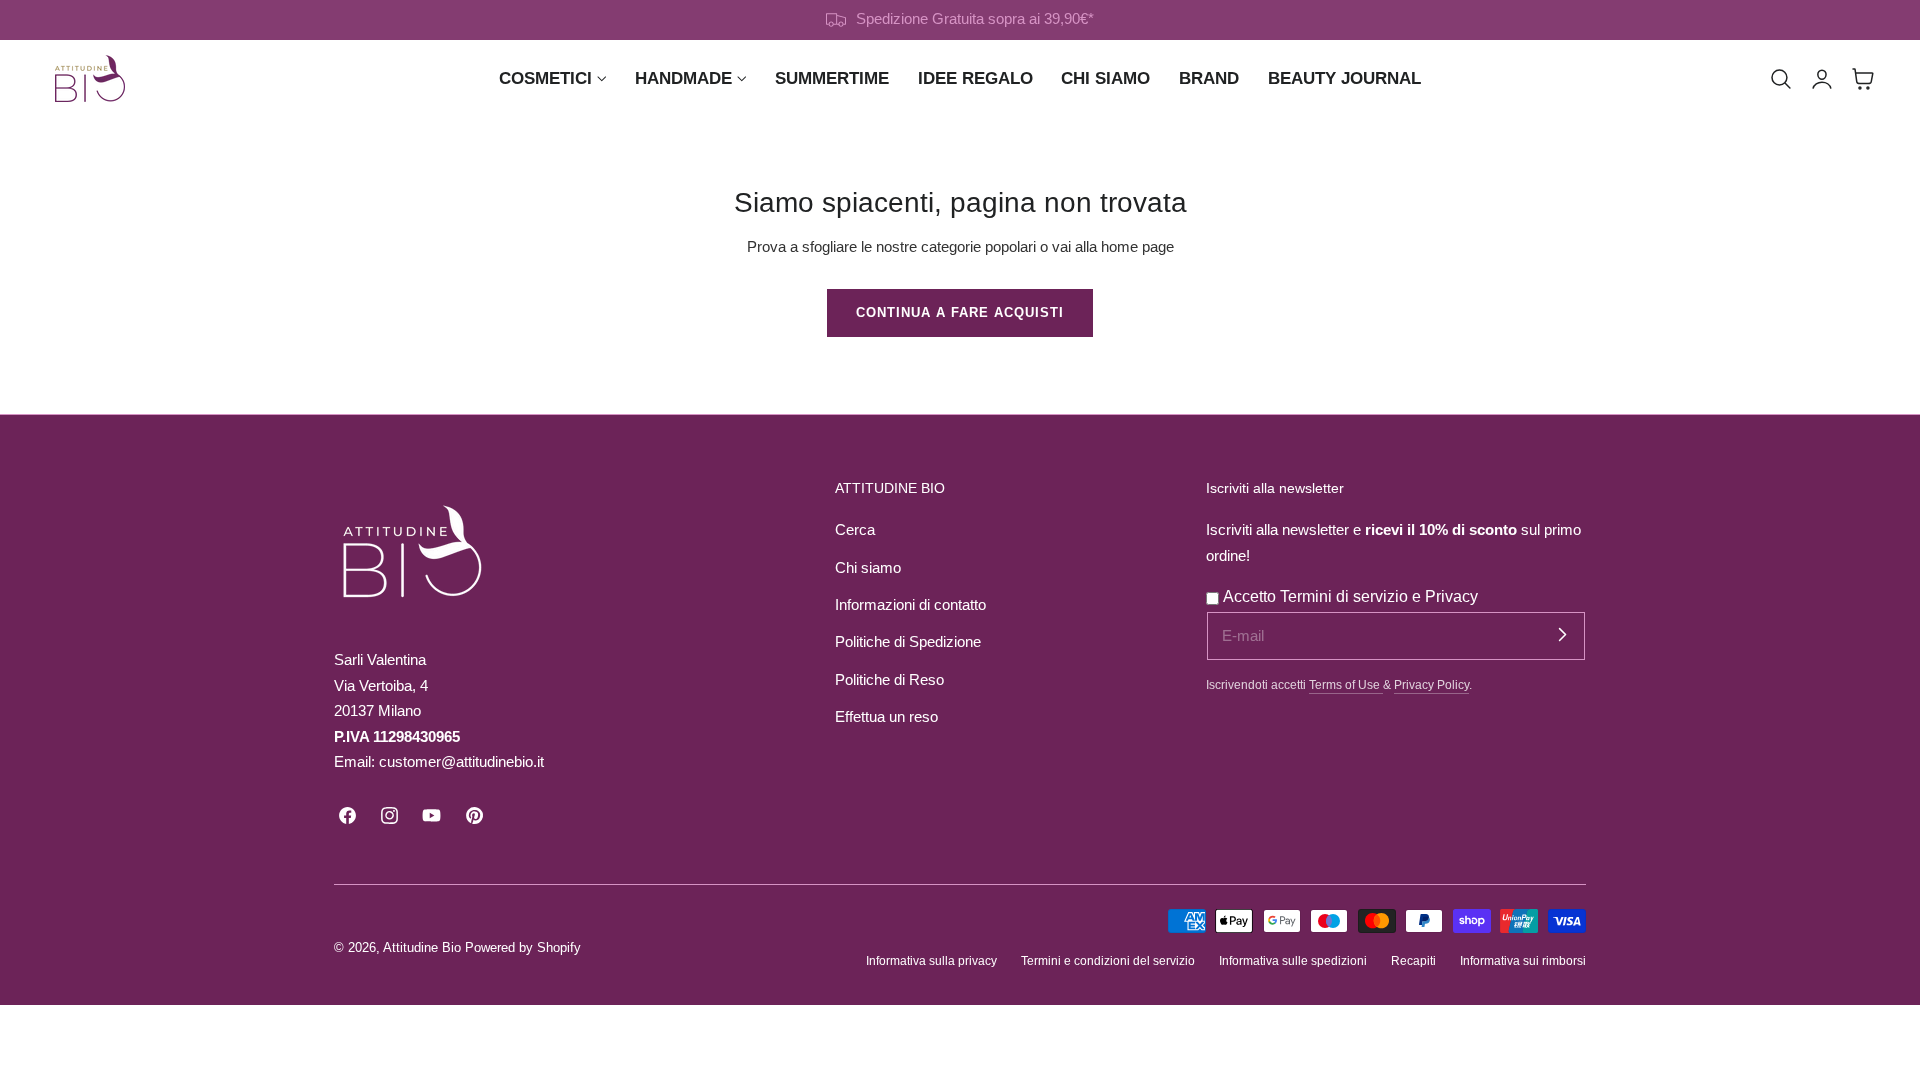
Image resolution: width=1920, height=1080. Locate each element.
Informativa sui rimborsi (1523, 960)
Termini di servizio (1346, 596)
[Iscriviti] (1562, 635)
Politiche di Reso (889, 680)
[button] (1781, 79)
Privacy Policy (1431, 684)
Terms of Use (1346, 684)
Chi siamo (868, 568)
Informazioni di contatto (910, 605)
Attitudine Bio (422, 947)
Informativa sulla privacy (931, 960)
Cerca (855, 530)
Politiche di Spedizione (908, 642)
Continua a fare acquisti (960, 312)
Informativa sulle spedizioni (1293, 960)
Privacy (1451, 596)
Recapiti (1413, 960)
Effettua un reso (886, 717)
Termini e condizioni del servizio (1108, 960)
